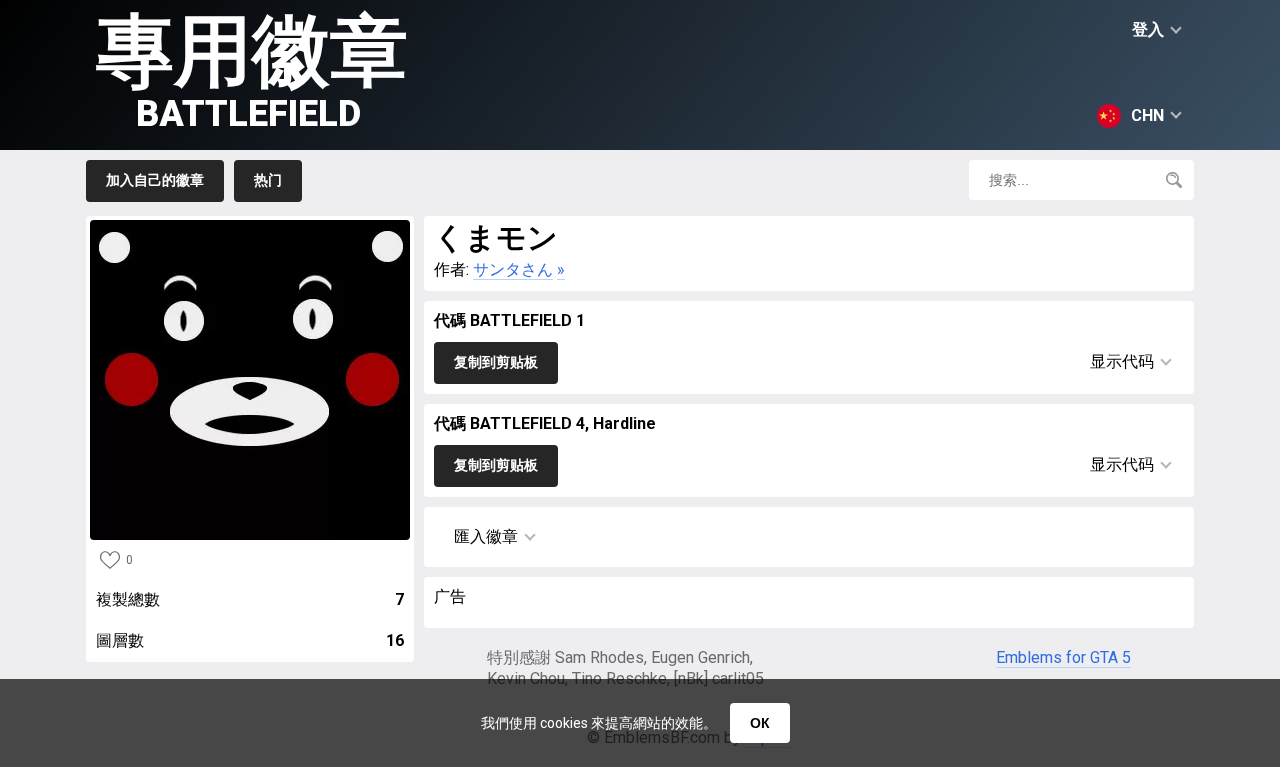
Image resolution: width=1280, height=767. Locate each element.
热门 (268, 180)
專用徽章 (252, 70)
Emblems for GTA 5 (1063, 657)
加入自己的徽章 (155, 180)
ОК (760, 723)
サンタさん (513, 269)
